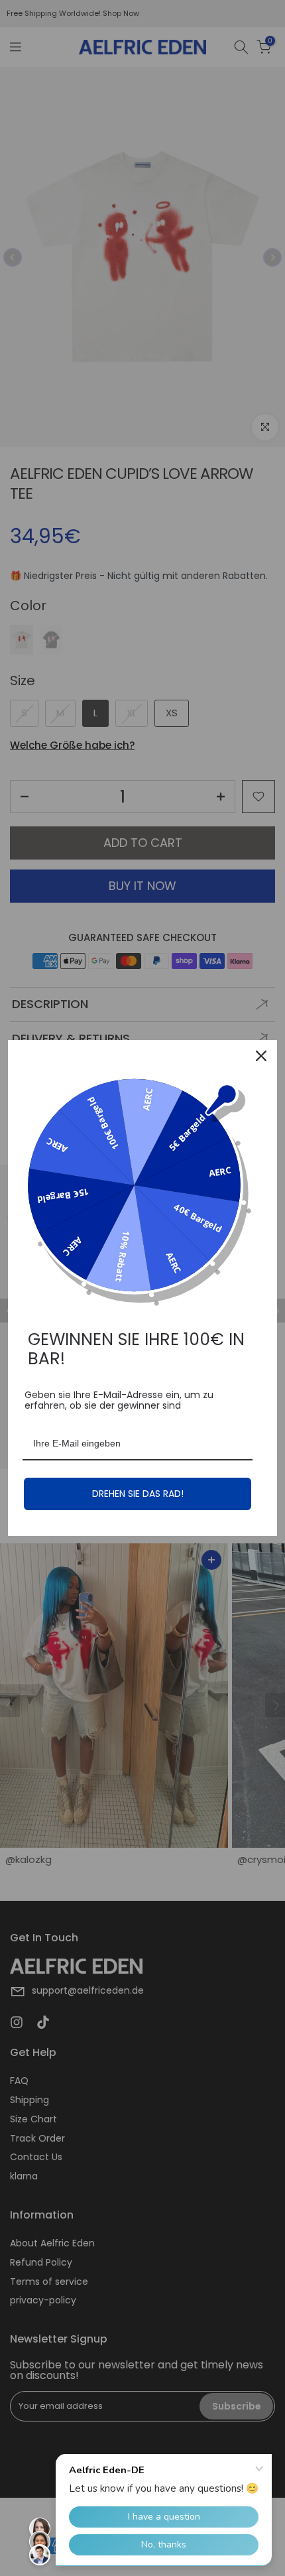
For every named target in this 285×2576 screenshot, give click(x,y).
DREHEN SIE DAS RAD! (138, 1494)
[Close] (261, 1056)
